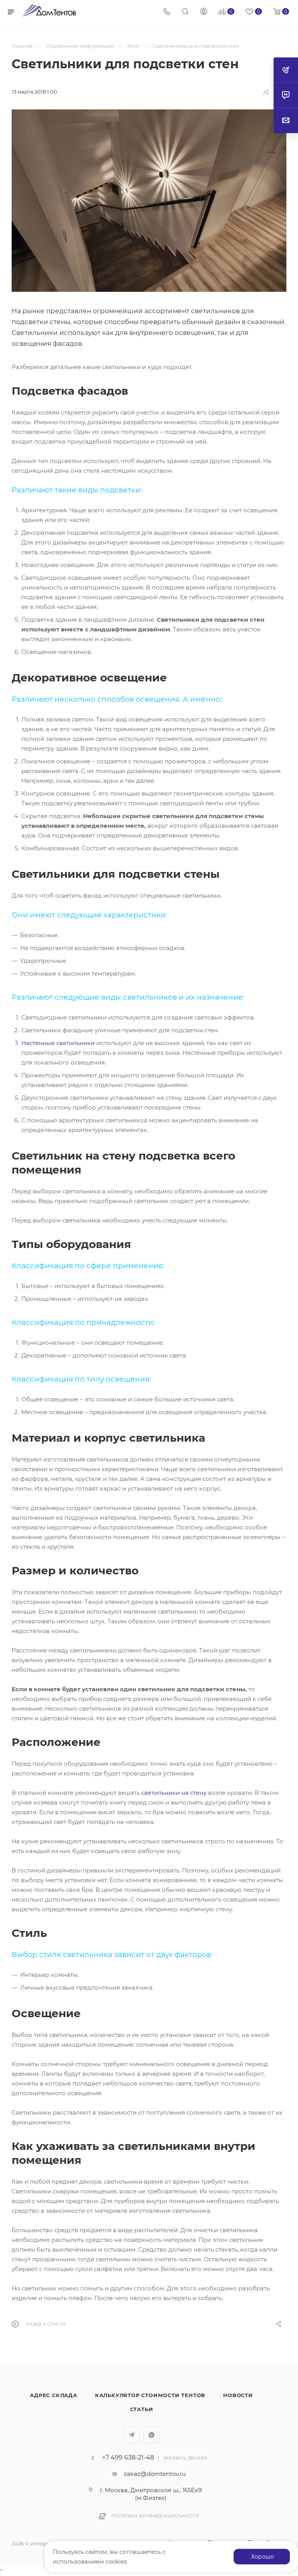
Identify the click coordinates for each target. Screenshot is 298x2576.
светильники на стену (174, 1793)
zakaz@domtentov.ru (155, 2474)
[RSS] (266, 92)
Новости (238, 2395)
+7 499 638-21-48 (128, 2458)
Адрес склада (54, 2395)
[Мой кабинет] (204, 12)
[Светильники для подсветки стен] (149, 201)
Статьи (142, 2409)
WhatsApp (152, 2435)
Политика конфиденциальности (155, 2516)
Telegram (132, 2435)
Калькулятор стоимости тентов (150, 2395)
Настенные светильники (58, 1043)
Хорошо (262, 2557)
